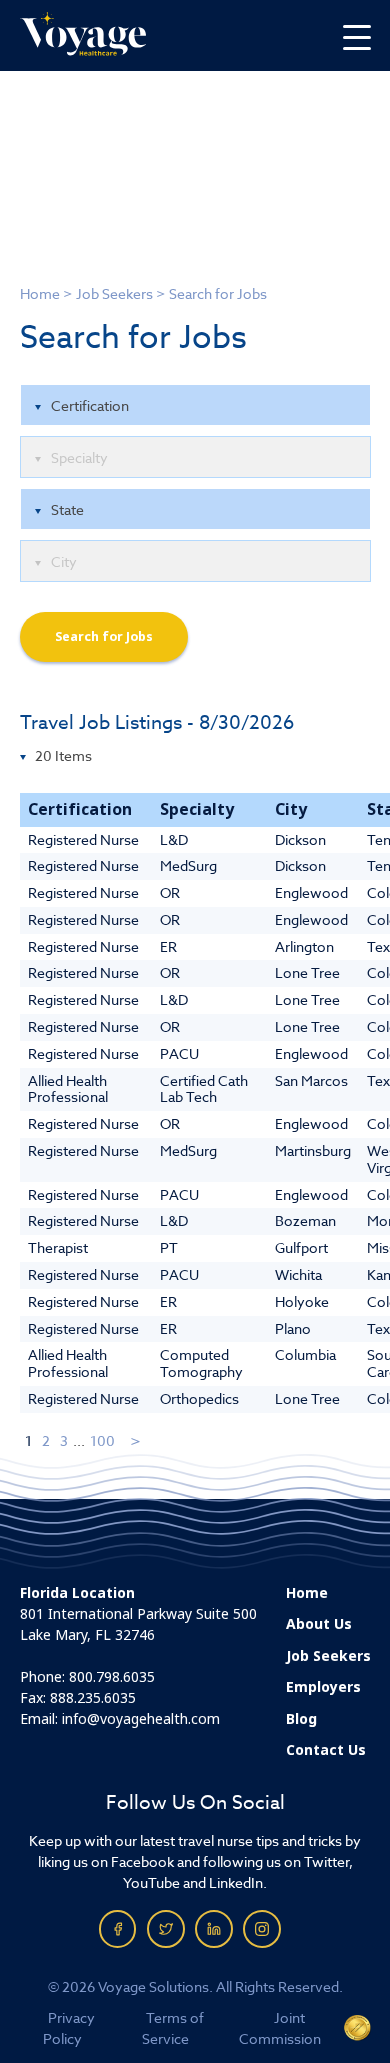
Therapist (58, 1247)
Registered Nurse (83, 839)
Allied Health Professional (68, 1089)
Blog (301, 1719)
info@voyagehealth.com (141, 1719)
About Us (319, 1624)
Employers (323, 1687)
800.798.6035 (112, 1677)
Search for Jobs (104, 637)
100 (102, 1440)
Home (40, 293)
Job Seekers (114, 293)
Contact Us (326, 1750)
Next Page (136, 1440)
